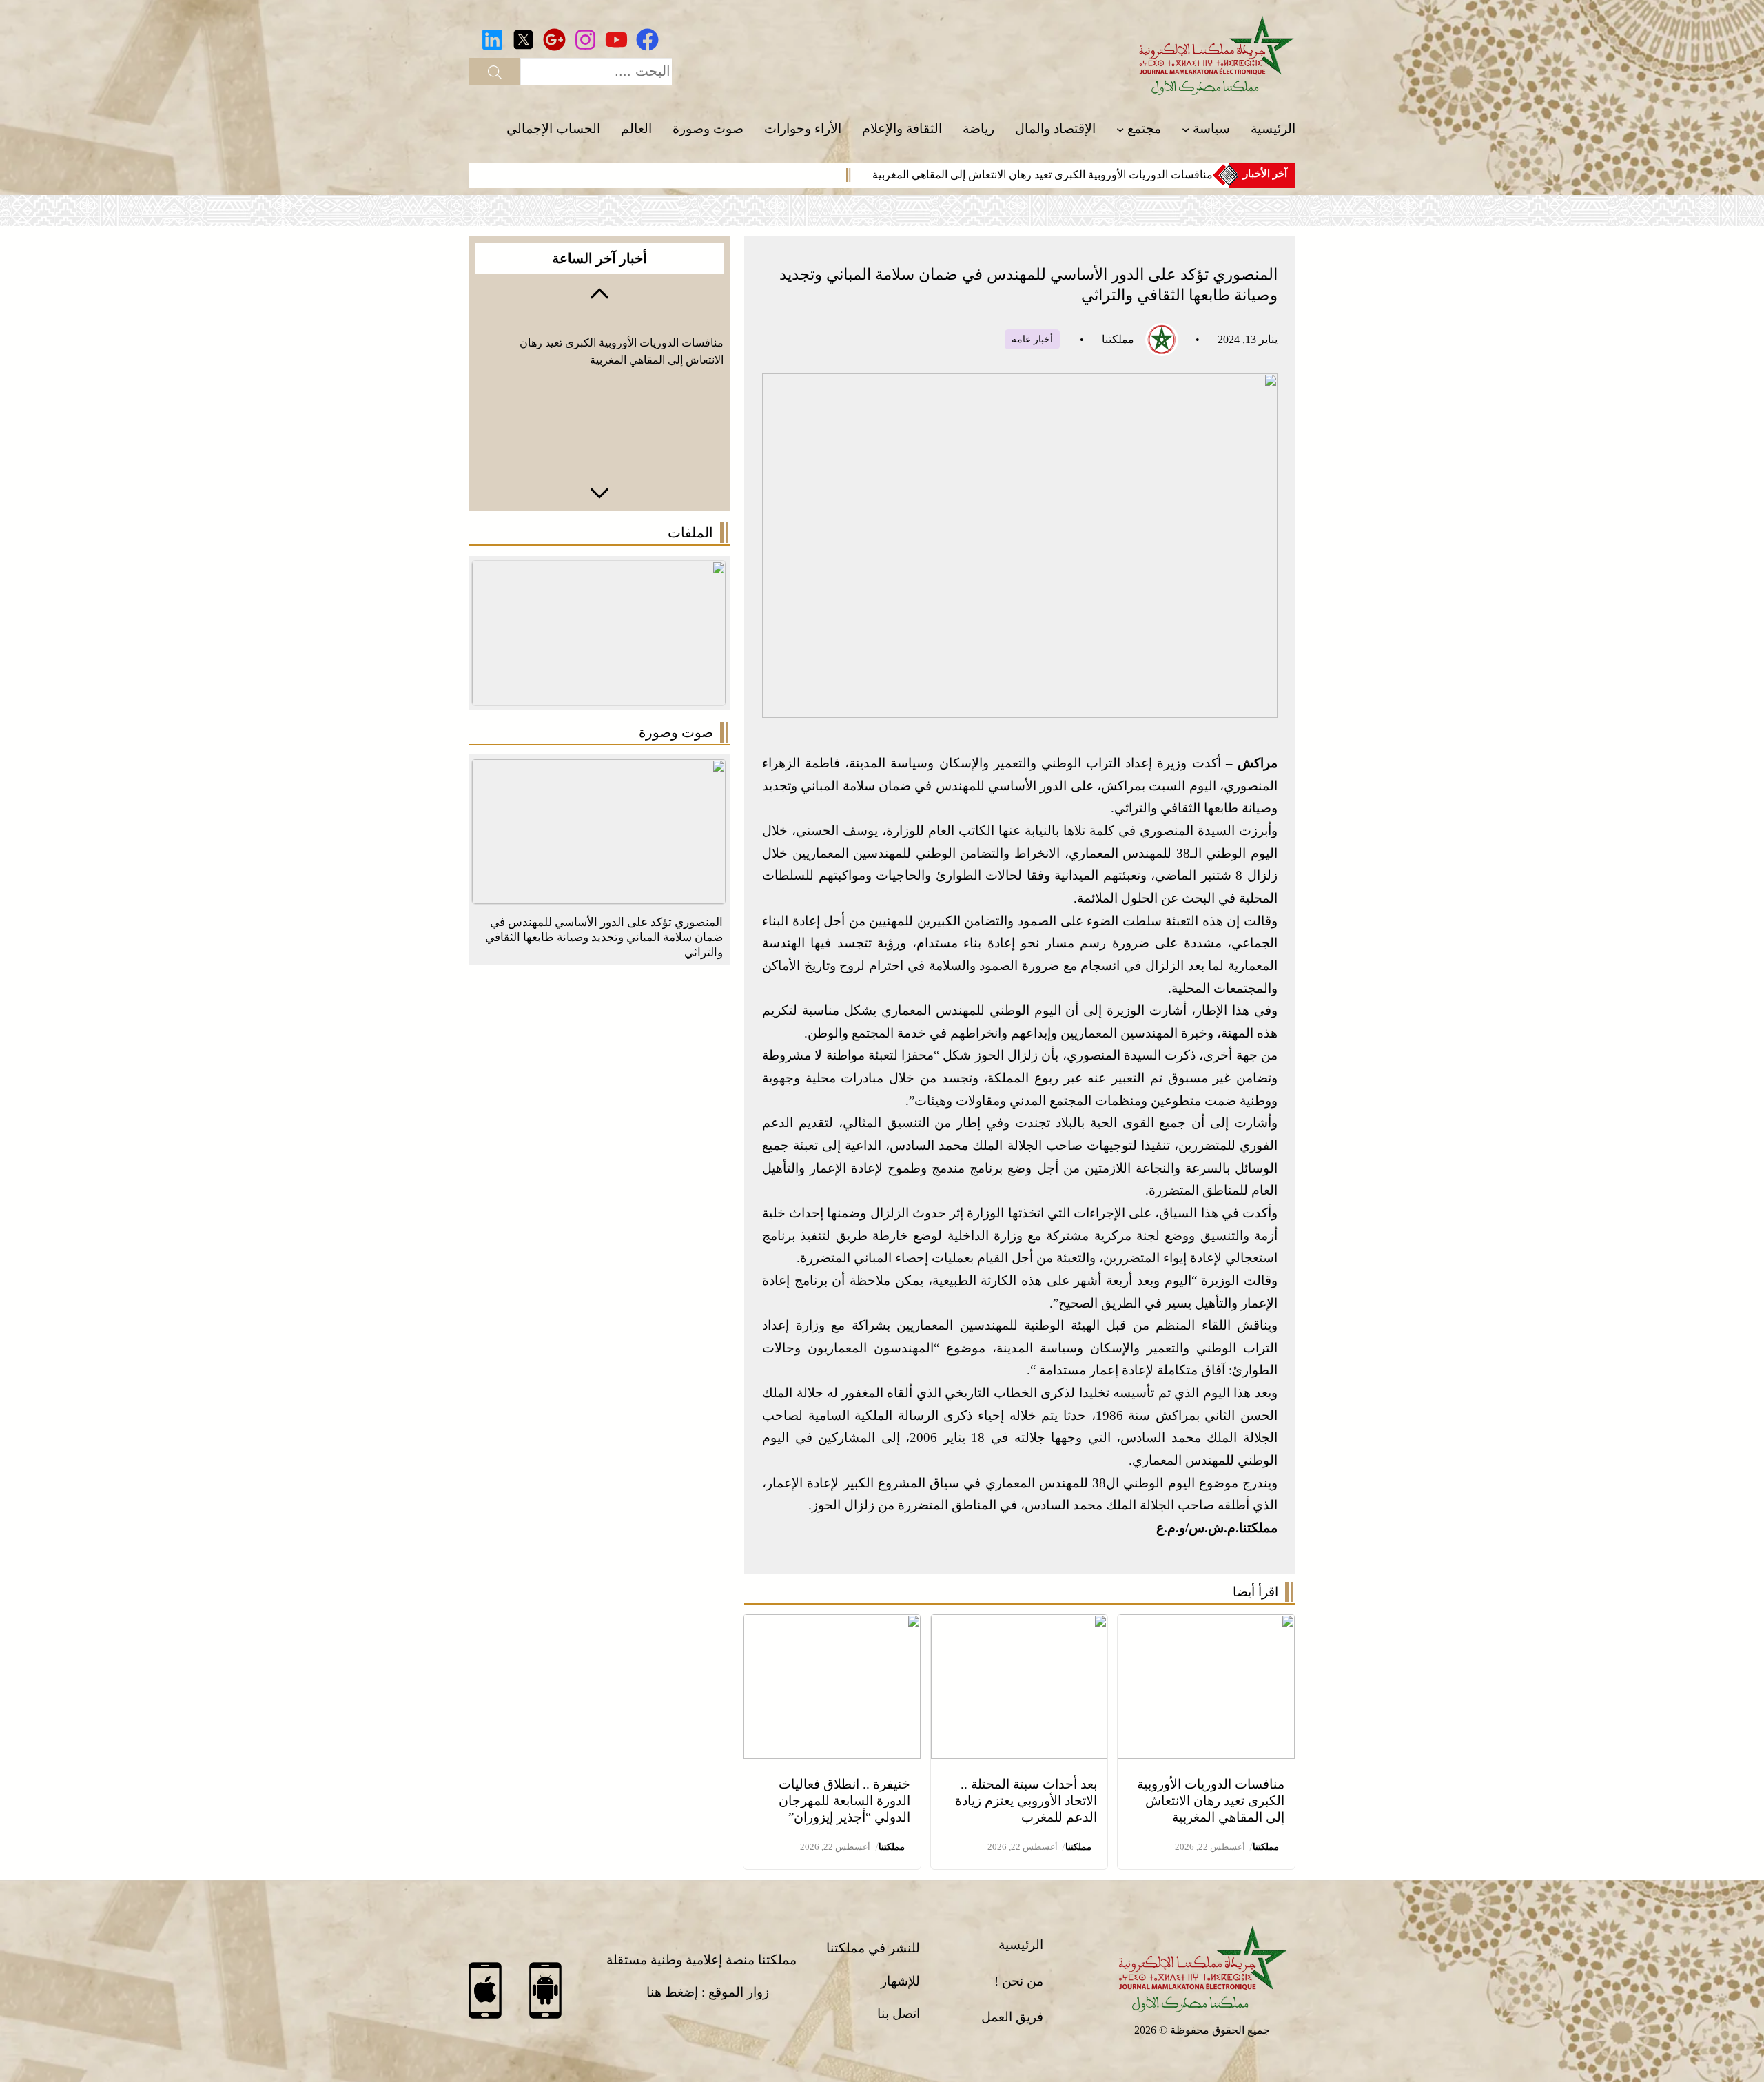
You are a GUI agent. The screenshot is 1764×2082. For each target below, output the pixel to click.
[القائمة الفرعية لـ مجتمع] (1120, 129)
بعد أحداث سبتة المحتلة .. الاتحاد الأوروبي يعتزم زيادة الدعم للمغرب (1026, 1801)
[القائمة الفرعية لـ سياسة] (1186, 129)
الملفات (690, 533)
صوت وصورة (676, 732)
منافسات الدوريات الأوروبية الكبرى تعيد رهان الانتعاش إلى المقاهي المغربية (1043, 175)
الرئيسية (1021, 1945)
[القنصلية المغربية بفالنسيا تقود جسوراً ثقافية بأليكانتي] (599, 770)
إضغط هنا (672, 1992)
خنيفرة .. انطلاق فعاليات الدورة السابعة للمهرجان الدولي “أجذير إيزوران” (844, 1801)
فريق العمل (1012, 2017)
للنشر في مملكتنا (873, 1948)
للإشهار (900, 1981)
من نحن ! (1019, 1981)
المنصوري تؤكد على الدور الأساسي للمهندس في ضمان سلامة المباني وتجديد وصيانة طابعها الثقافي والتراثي (604, 937)
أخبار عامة (1032, 339)
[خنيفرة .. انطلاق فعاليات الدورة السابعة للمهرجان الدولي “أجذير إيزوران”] (832, 1625)
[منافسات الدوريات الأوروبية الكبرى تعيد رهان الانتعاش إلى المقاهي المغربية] (1206, 1625)
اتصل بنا (899, 2013)
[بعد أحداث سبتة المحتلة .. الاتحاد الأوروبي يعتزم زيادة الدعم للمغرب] (1019, 1625)
